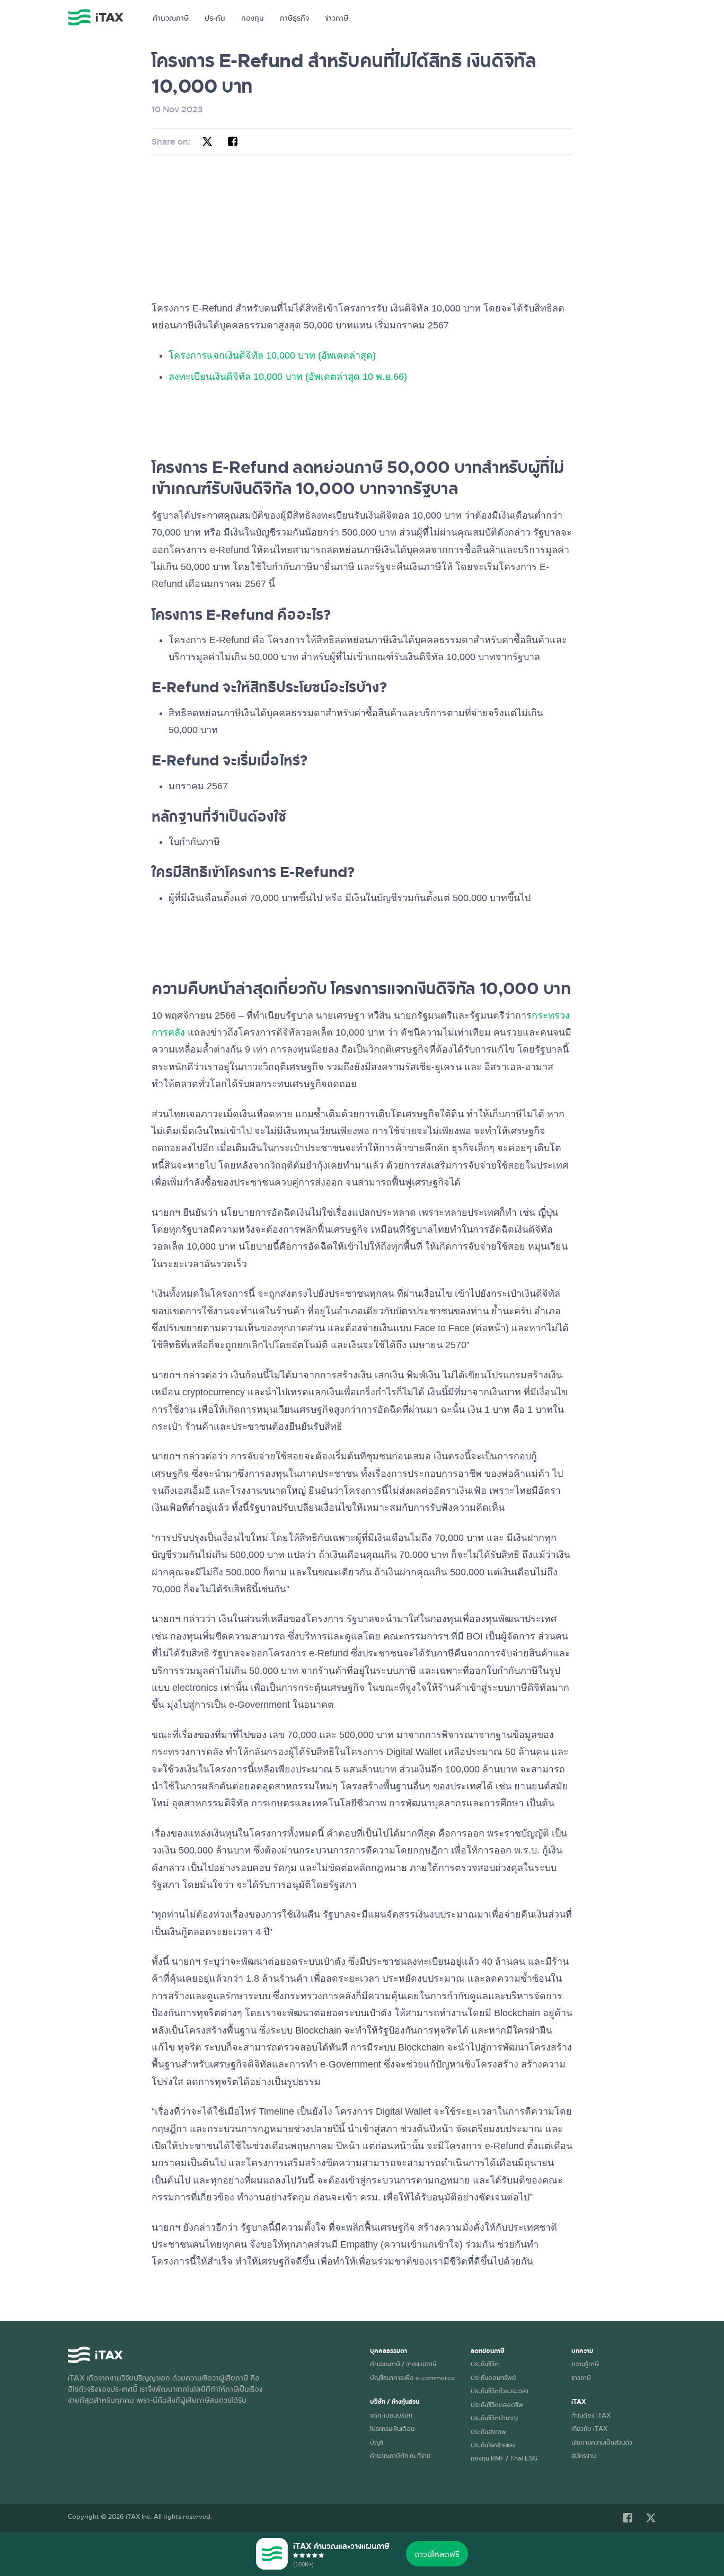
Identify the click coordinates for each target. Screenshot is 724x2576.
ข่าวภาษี (337, 18)
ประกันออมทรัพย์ (493, 2377)
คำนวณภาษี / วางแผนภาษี (403, 2364)
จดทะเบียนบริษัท (391, 2415)
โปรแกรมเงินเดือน (392, 2428)
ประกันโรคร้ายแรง (493, 2445)
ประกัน (215, 18)
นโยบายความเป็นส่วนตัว (602, 2442)
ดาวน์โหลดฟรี (437, 2554)
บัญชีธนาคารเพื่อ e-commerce (412, 2377)
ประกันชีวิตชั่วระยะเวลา (500, 2391)
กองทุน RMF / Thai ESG (504, 2458)
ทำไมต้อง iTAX (591, 2415)
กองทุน (253, 18)
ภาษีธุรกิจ (294, 18)
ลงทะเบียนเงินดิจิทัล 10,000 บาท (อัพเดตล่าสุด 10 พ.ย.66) (288, 377)
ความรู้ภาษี (585, 2364)
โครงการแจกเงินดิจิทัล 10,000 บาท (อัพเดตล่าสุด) (272, 355)
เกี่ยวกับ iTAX (589, 2428)
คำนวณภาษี (171, 18)
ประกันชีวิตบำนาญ (494, 2418)
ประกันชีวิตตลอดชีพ (497, 2404)
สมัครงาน (584, 2455)
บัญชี (377, 2442)
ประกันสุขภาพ (488, 2431)
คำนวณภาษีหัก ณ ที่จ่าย (400, 2455)
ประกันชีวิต (485, 2364)
